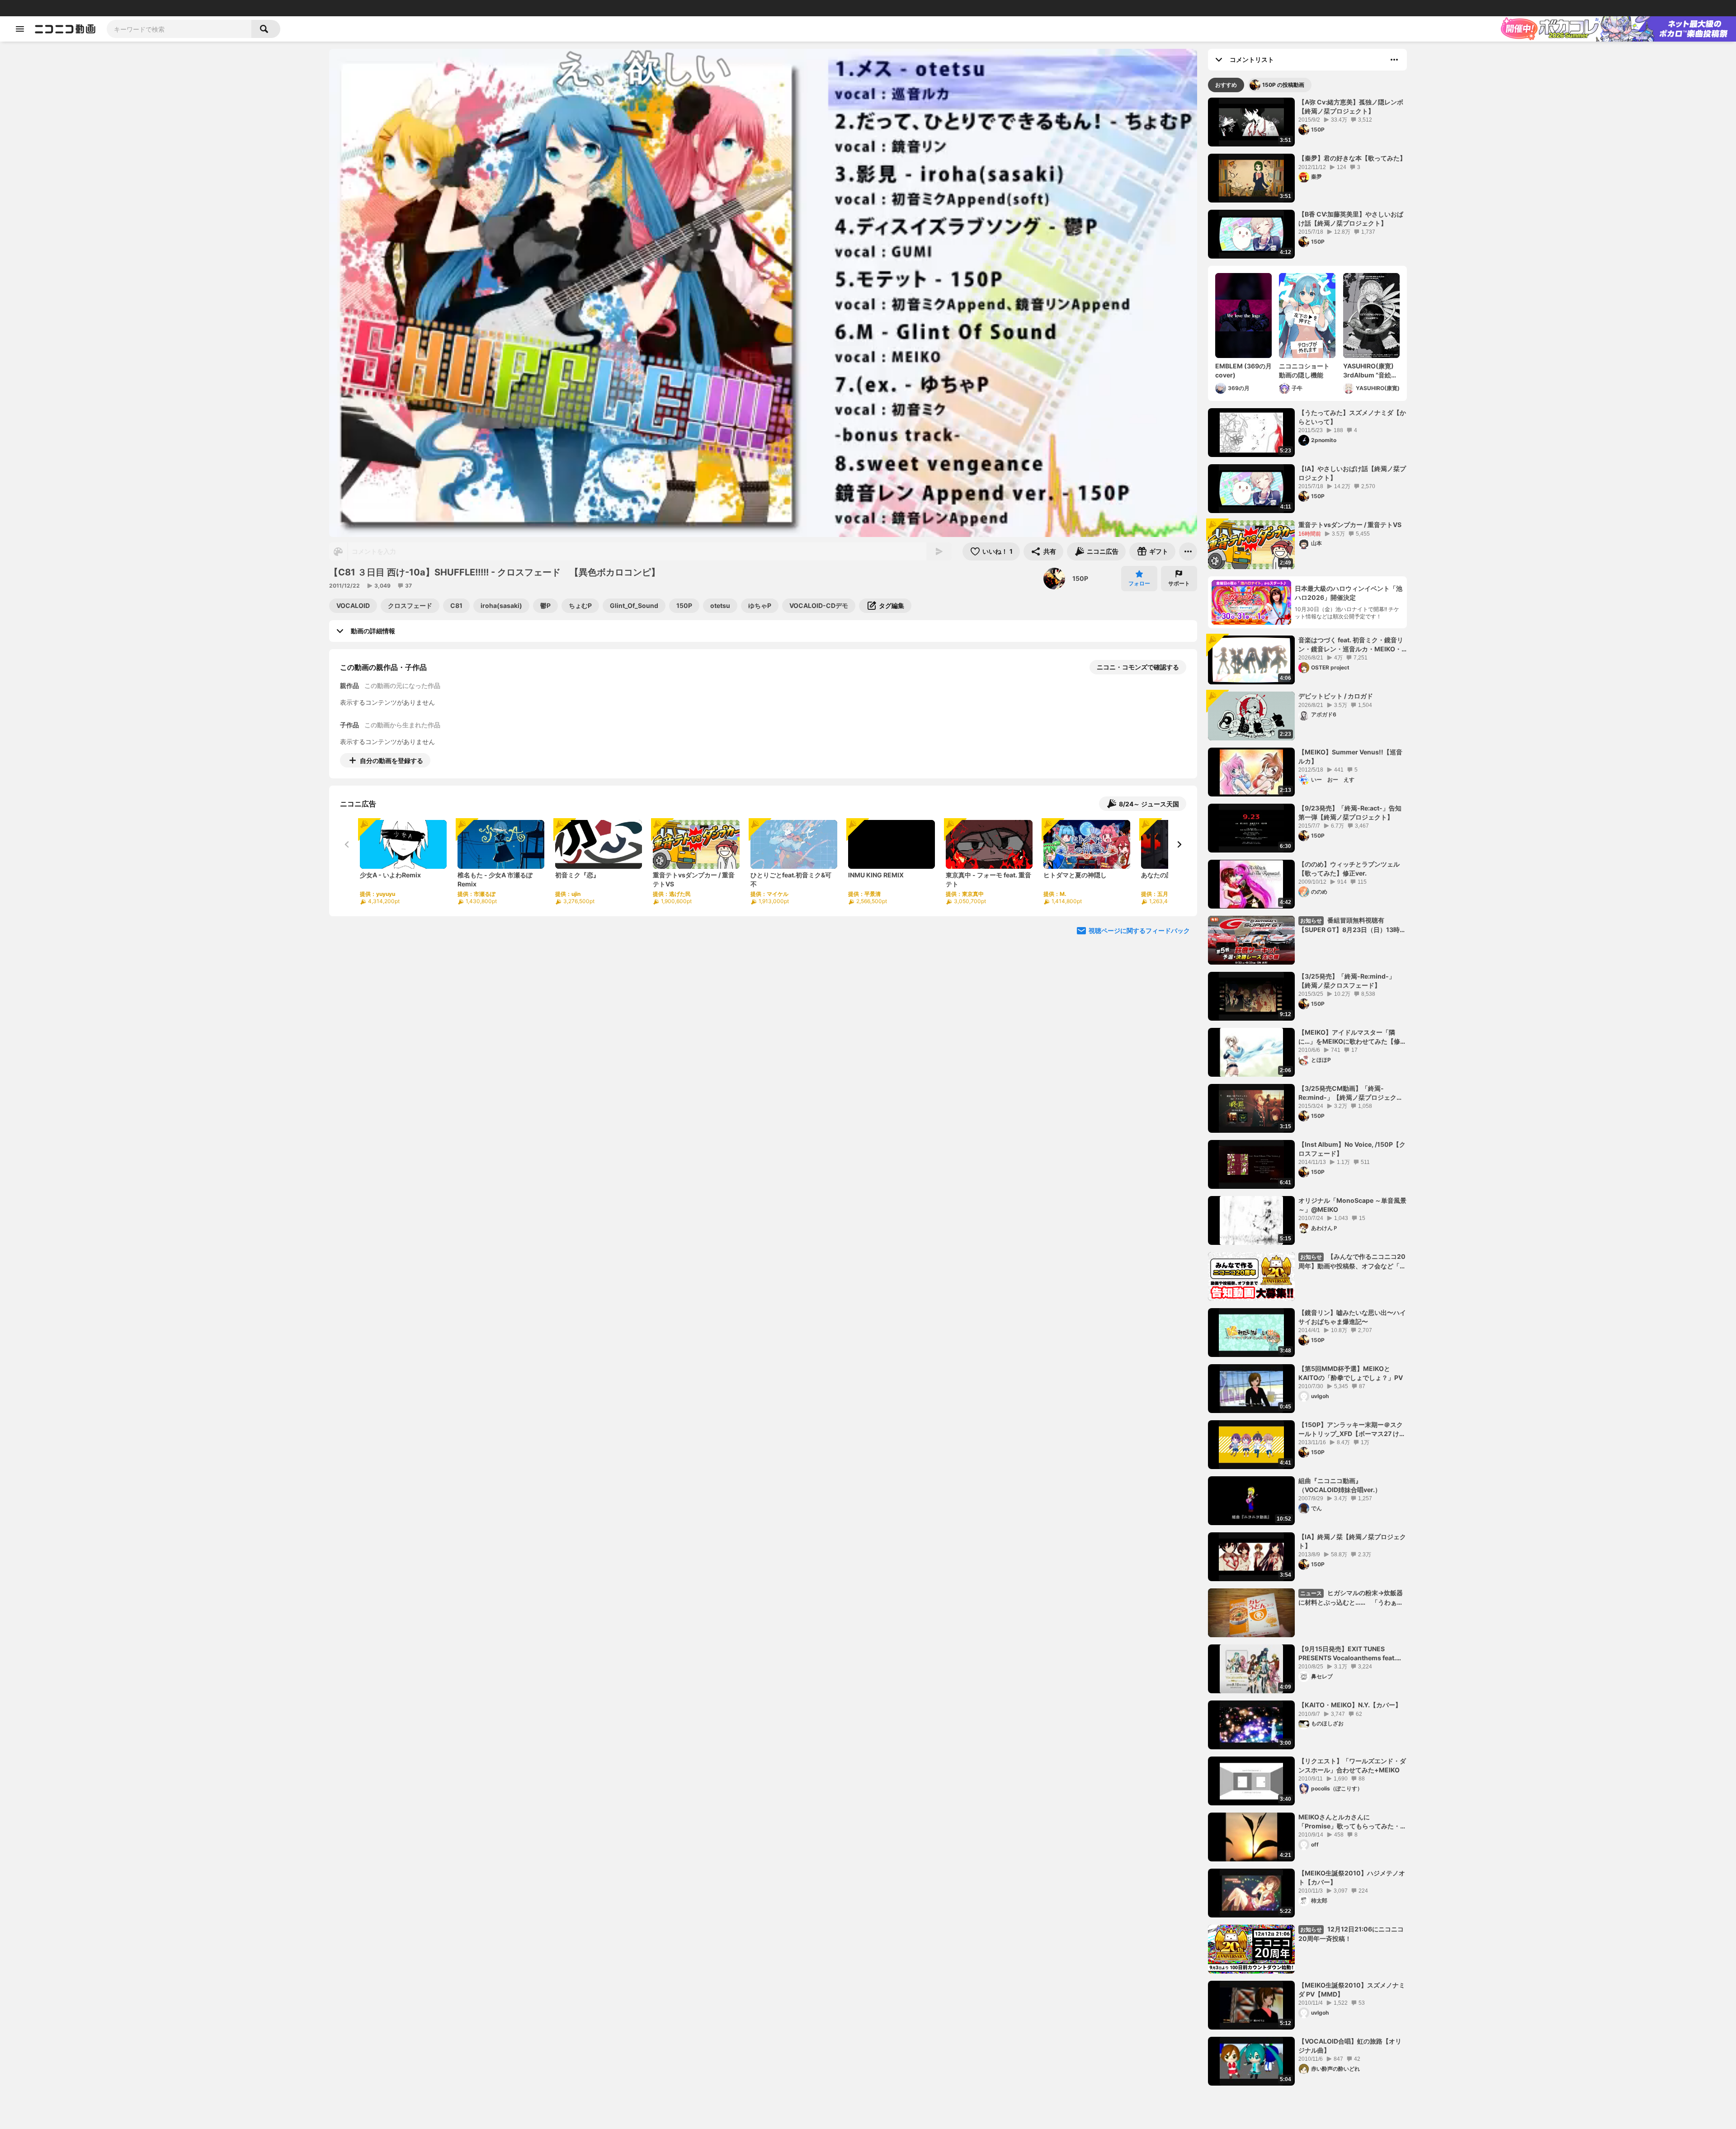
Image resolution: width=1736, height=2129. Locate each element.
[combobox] (179, 29)
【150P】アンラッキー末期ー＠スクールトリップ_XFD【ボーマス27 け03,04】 (1351, 1429)
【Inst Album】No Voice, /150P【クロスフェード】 (1352, 1149)
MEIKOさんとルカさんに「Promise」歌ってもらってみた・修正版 (1352, 1822)
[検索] (266, 29)
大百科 (122, 8)
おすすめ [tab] (1226, 85)
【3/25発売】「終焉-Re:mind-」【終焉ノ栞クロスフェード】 (1347, 981)
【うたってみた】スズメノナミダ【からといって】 (1352, 417)
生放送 (68, 8)
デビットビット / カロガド (1336, 696)
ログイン (1634, 8)
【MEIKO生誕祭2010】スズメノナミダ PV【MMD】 (1352, 1990)
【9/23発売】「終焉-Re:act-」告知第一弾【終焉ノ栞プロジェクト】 (1350, 813)
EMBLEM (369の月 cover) (1243, 370)
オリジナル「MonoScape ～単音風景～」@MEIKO (1352, 1205)
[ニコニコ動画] (65, 29)
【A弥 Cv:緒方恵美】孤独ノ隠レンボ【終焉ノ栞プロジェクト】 (1351, 106)
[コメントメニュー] (1394, 60)
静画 (50, 8)
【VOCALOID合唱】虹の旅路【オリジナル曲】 (1350, 2046)
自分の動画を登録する (392, 761)
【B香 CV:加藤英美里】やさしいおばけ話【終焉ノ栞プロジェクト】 (1351, 219)
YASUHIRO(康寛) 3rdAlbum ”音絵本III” (1370, 371)
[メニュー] (1188, 551)
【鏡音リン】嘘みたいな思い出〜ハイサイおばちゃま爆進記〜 (1352, 1317)
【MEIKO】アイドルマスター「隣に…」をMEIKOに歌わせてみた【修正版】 (1352, 1037)
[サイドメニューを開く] (20, 29)
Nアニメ (161, 8)
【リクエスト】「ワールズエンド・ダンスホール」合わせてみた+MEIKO (1352, 1765)
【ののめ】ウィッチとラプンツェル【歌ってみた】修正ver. (1349, 869)
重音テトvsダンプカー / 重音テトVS (1350, 525)
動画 (34, 8)
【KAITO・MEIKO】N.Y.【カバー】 (1350, 1705)
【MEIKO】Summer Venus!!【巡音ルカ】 (1350, 756)
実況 (140, 8)
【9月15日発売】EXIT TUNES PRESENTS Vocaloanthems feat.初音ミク (1350, 1653)
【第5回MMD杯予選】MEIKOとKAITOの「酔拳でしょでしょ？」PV (1351, 1373)
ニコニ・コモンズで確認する (1138, 667)
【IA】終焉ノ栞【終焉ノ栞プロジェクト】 (1352, 1541)
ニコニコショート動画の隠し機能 (1304, 370)
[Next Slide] (1179, 844)
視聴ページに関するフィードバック (1139, 930)
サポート (1179, 583)
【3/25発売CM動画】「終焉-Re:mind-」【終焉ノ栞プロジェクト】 (1347, 1093)
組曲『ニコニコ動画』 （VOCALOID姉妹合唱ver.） (1340, 1485)
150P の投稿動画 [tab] (1283, 85)
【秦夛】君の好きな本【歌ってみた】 (1352, 158)
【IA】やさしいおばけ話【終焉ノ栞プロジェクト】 (1352, 473)
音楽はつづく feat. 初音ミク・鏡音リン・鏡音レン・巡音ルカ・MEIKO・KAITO (1351, 645)
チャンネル (95, 8)
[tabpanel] (1307, 1092)
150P (1080, 578)
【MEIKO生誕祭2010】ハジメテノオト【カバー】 (1352, 1877)
